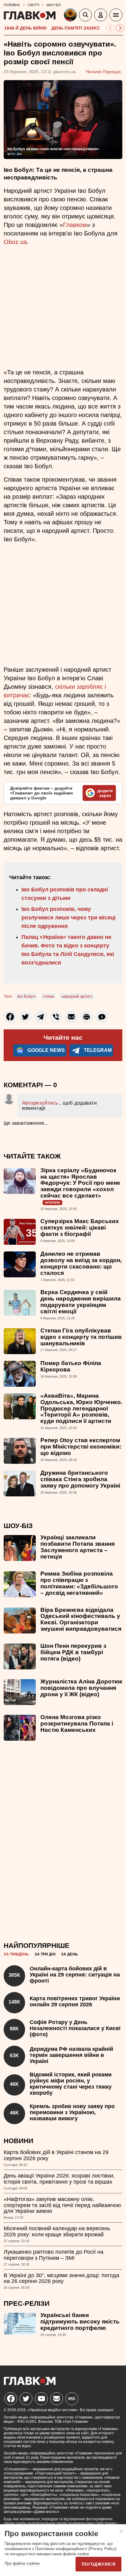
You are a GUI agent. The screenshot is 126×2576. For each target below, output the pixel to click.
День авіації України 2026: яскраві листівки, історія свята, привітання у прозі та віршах (59, 2179)
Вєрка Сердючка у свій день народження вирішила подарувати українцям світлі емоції (81, 1302)
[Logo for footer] (30, 2383)
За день (70, 1954)
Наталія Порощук (103, 72)
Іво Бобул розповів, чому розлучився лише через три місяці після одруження (69, 918)
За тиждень (16, 1954)
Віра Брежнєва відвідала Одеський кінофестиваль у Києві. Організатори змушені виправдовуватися (81, 1619)
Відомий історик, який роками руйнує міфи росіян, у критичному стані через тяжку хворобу (71, 2084)
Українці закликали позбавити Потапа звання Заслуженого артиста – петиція (78, 1547)
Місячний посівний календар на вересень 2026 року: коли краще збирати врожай (57, 2231)
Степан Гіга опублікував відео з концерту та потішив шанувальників (81, 1337)
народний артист (77, 996)
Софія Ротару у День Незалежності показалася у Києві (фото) (75, 2028)
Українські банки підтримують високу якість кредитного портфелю (80, 2321)
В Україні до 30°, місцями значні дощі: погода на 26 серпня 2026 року (61, 2278)
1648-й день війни (25, 28)
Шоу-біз (18, 1526)
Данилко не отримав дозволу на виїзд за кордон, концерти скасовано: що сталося (81, 1263)
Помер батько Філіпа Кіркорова (71, 1366)
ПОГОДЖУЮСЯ (98, 2564)
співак (48, 996)
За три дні (45, 1954)
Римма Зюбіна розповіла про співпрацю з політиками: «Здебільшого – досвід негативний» (79, 1583)
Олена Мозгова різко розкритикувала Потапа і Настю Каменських (77, 1723)
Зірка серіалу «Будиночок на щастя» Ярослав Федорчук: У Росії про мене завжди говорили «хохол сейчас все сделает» (80, 1183)
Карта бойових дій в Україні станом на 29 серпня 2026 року (56, 2155)
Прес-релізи (27, 2304)
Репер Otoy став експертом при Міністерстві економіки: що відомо (81, 1447)
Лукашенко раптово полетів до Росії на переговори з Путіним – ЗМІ (54, 2255)
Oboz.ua (15, 242)
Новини (19, 2141)
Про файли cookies (22, 2563)
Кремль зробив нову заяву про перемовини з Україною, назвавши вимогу (72, 2112)
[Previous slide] (110, 28)
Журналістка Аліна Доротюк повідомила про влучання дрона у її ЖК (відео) (81, 1688)
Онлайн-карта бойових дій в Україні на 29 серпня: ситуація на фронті (75, 1975)
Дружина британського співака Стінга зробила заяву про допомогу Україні (80, 1479)
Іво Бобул (26, 996)
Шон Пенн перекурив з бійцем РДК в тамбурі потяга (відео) (73, 1652)
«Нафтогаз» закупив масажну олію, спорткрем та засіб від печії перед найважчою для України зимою (62, 2205)
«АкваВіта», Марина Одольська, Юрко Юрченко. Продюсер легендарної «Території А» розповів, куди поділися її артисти (81, 1408)
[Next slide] (120, 28)
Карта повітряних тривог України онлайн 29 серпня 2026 (75, 2001)
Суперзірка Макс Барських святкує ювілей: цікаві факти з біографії (80, 1228)
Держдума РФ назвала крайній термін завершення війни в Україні (71, 2055)
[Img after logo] (71, 16)
